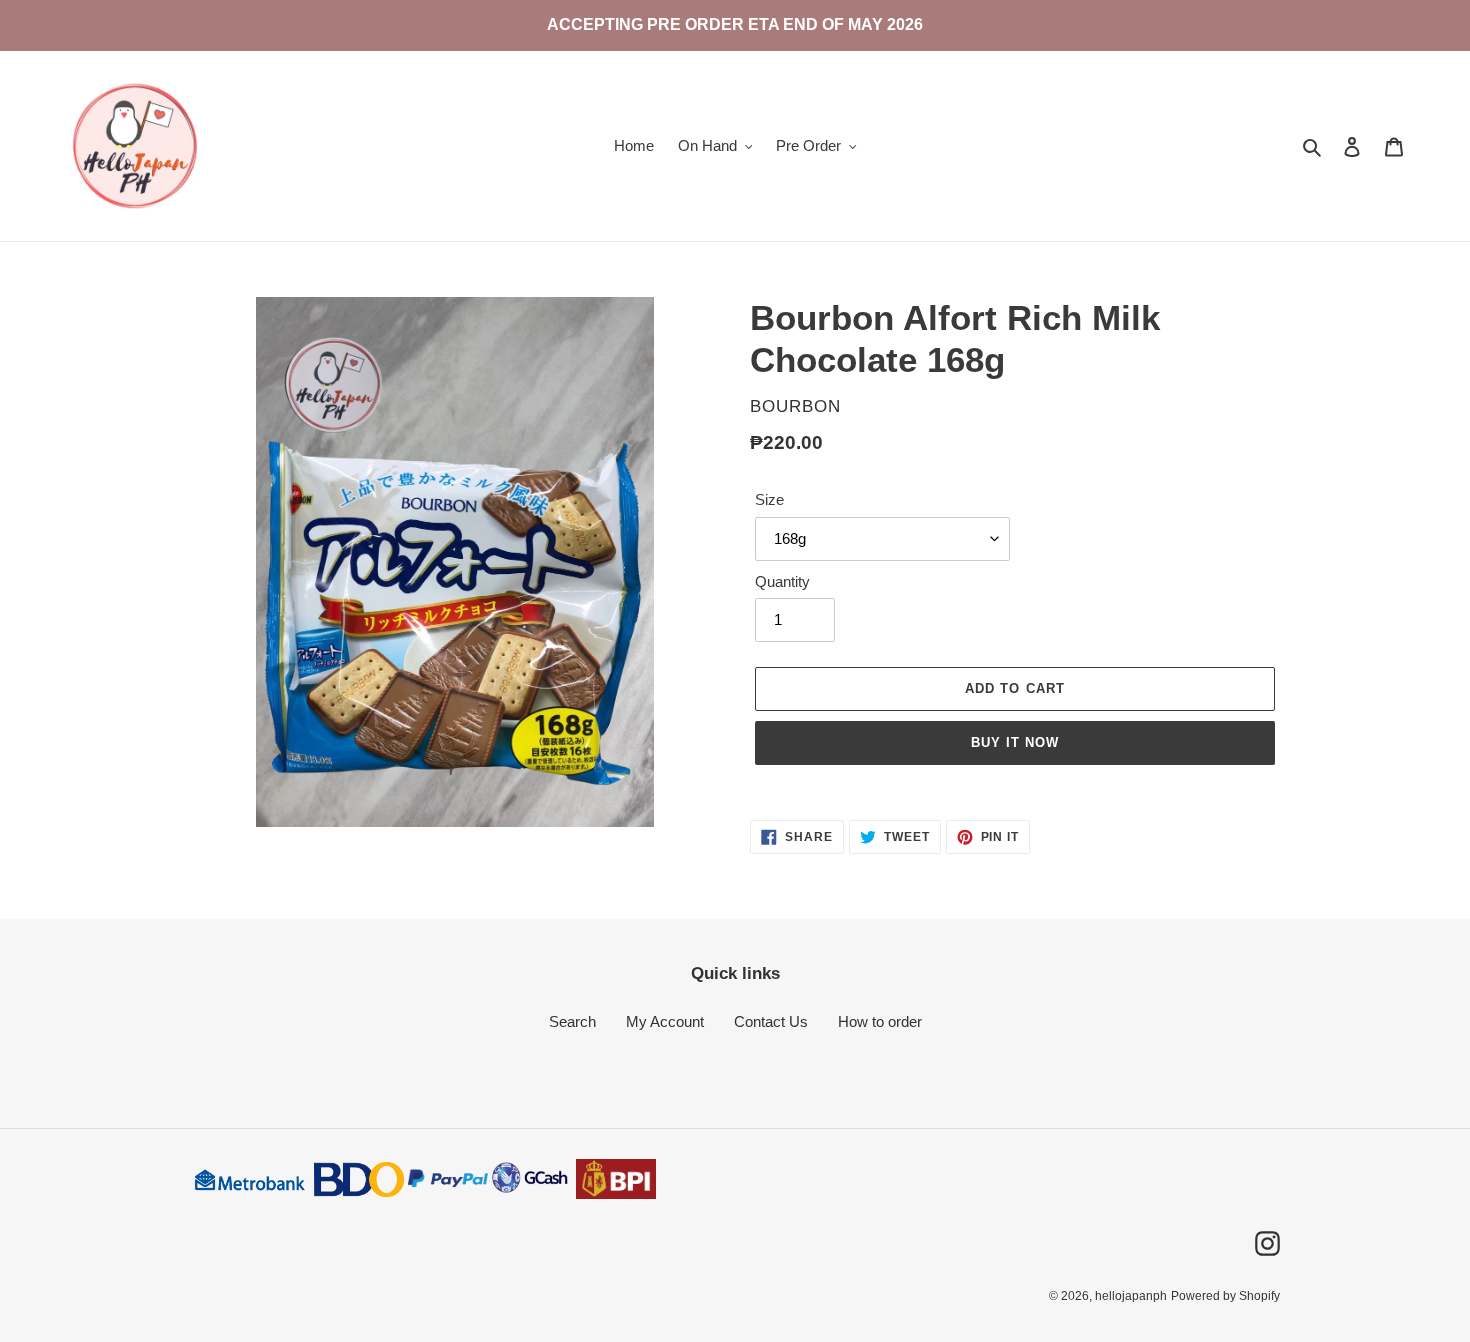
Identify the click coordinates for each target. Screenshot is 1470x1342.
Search (572, 1021)
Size (769, 499)
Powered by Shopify (1225, 1296)
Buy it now (1015, 742)
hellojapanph (1131, 1296)
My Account (665, 1021)
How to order (880, 1021)
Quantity (782, 581)
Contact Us (771, 1021)
